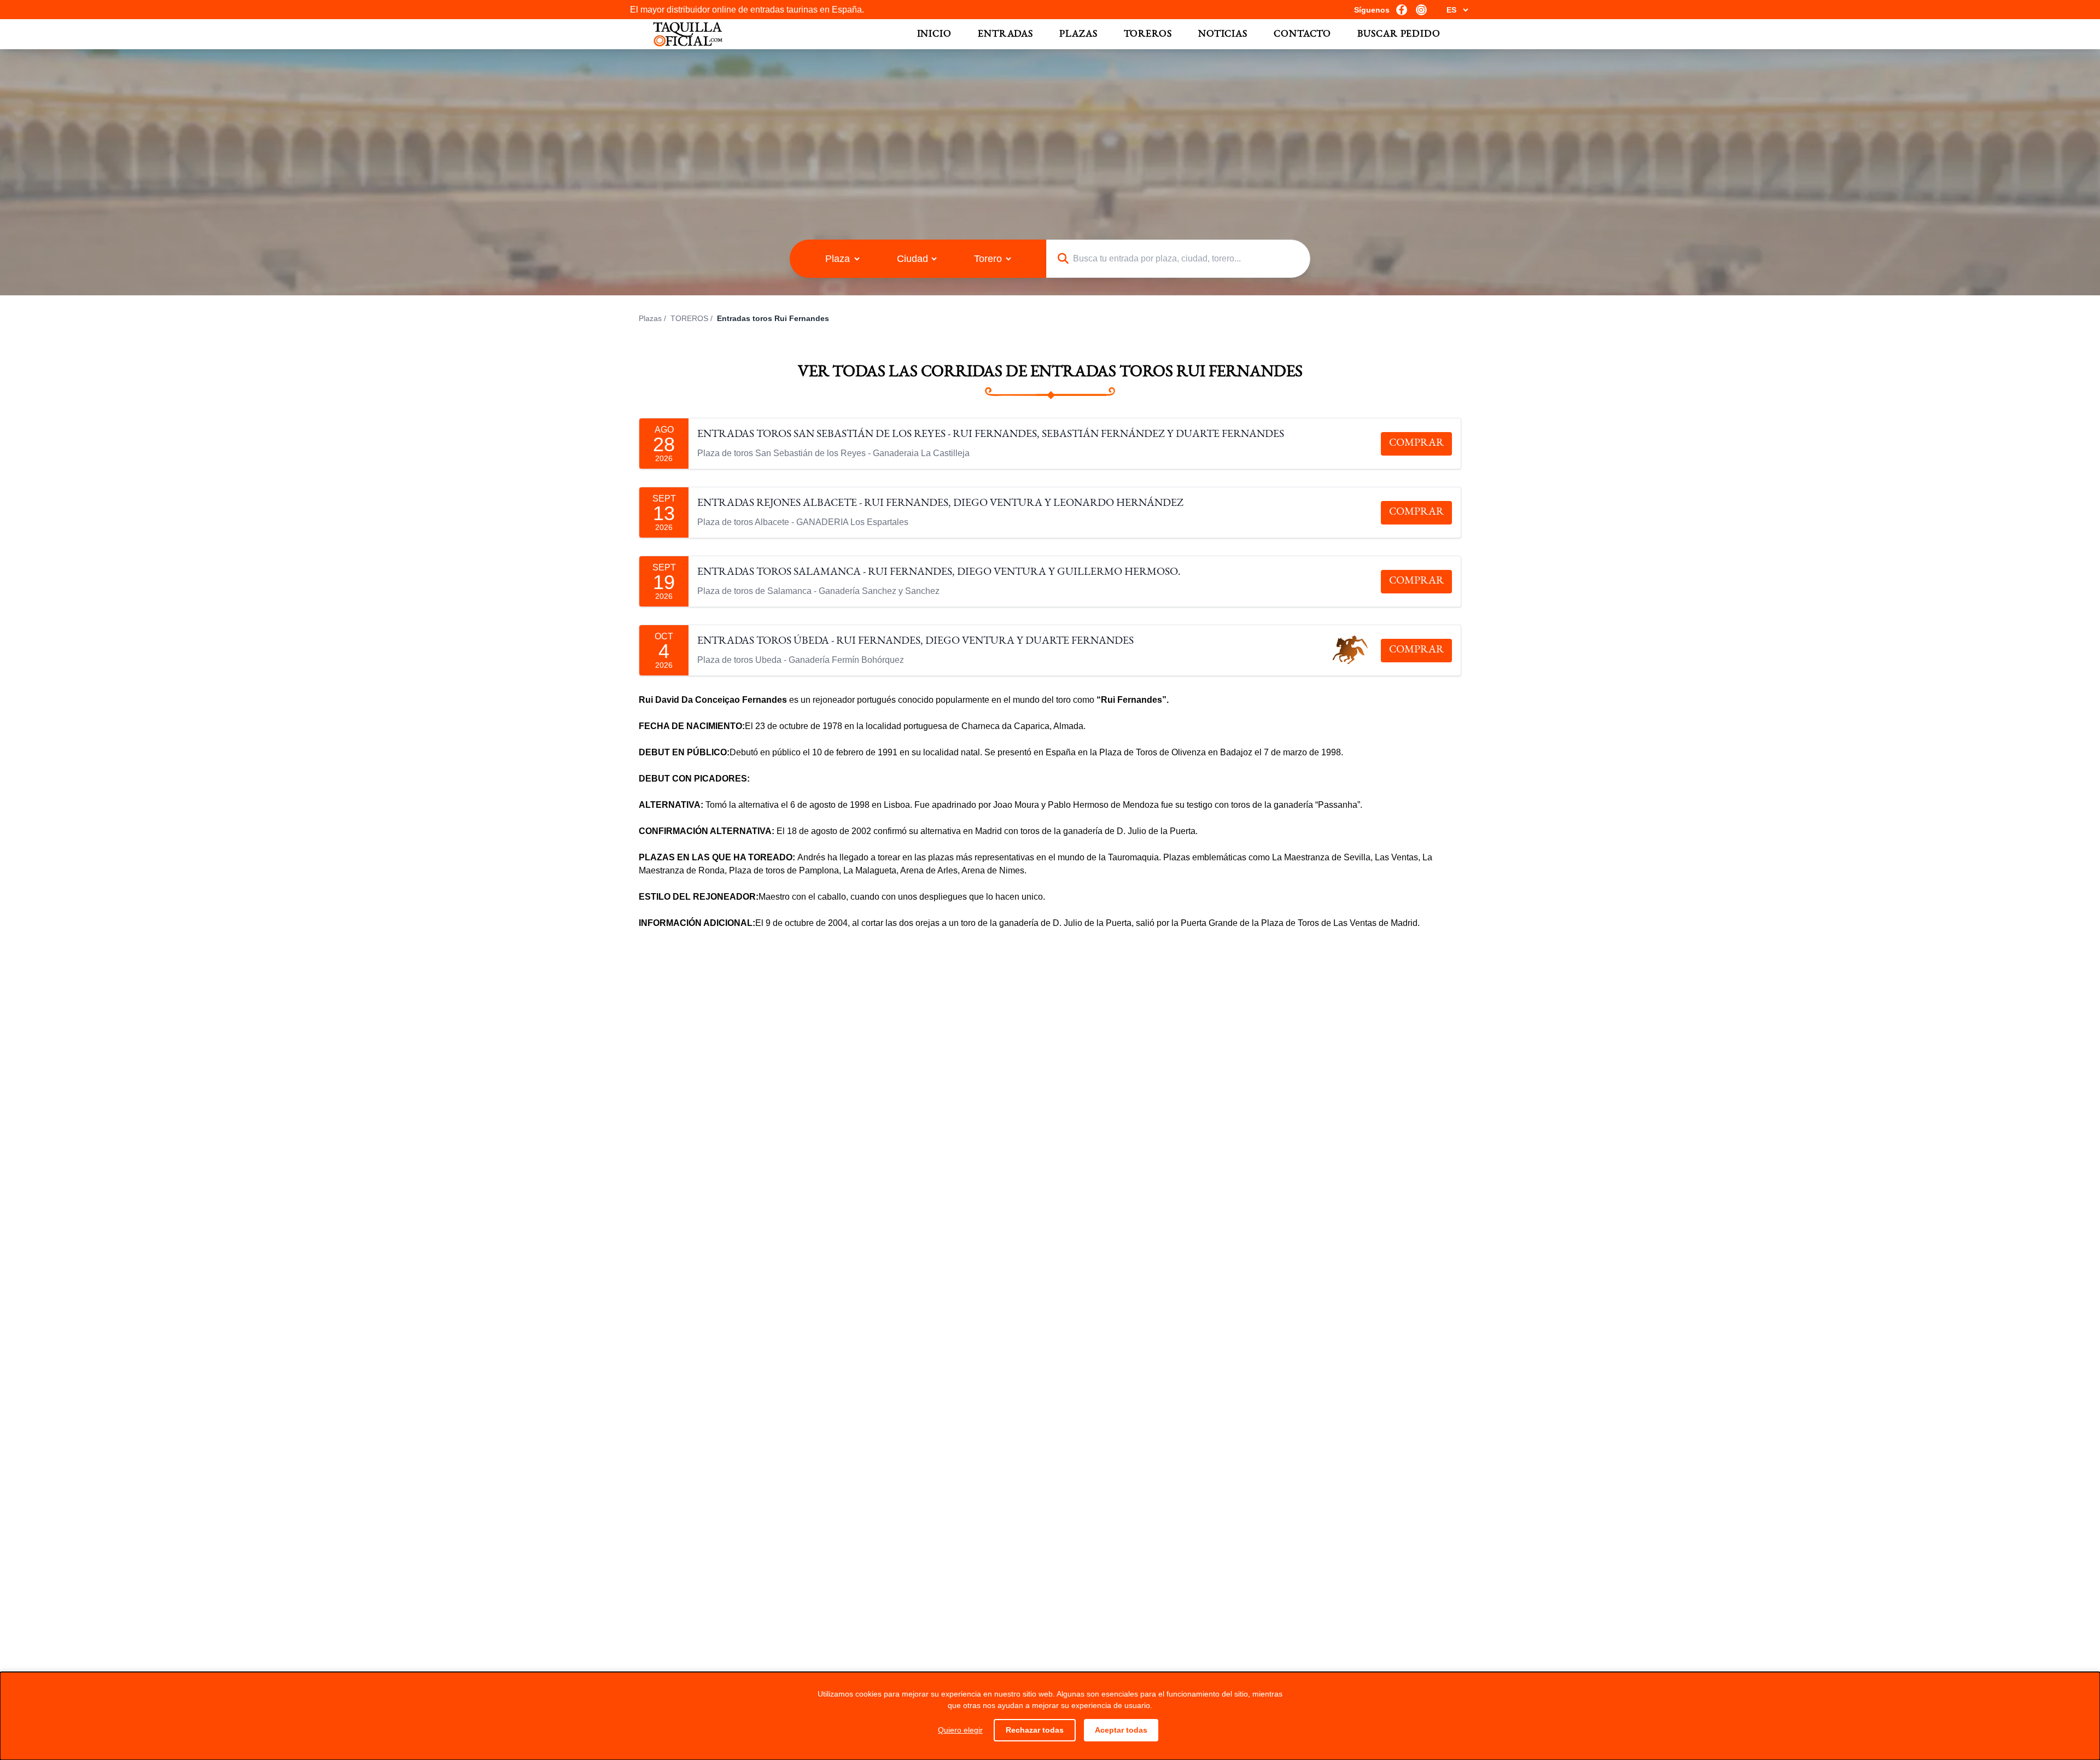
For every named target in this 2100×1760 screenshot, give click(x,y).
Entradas (1005, 34)
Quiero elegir (960, 1730)
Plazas (1078, 34)
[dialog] (1050, 1716)
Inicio (934, 34)
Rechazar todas (1035, 1730)
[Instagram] (1421, 10)
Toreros (1148, 34)
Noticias (1223, 34)
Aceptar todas (1121, 1730)
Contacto (1302, 34)
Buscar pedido (1399, 34)
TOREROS (689, 318)
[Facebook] (1402, 10)
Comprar (1416, 444)
